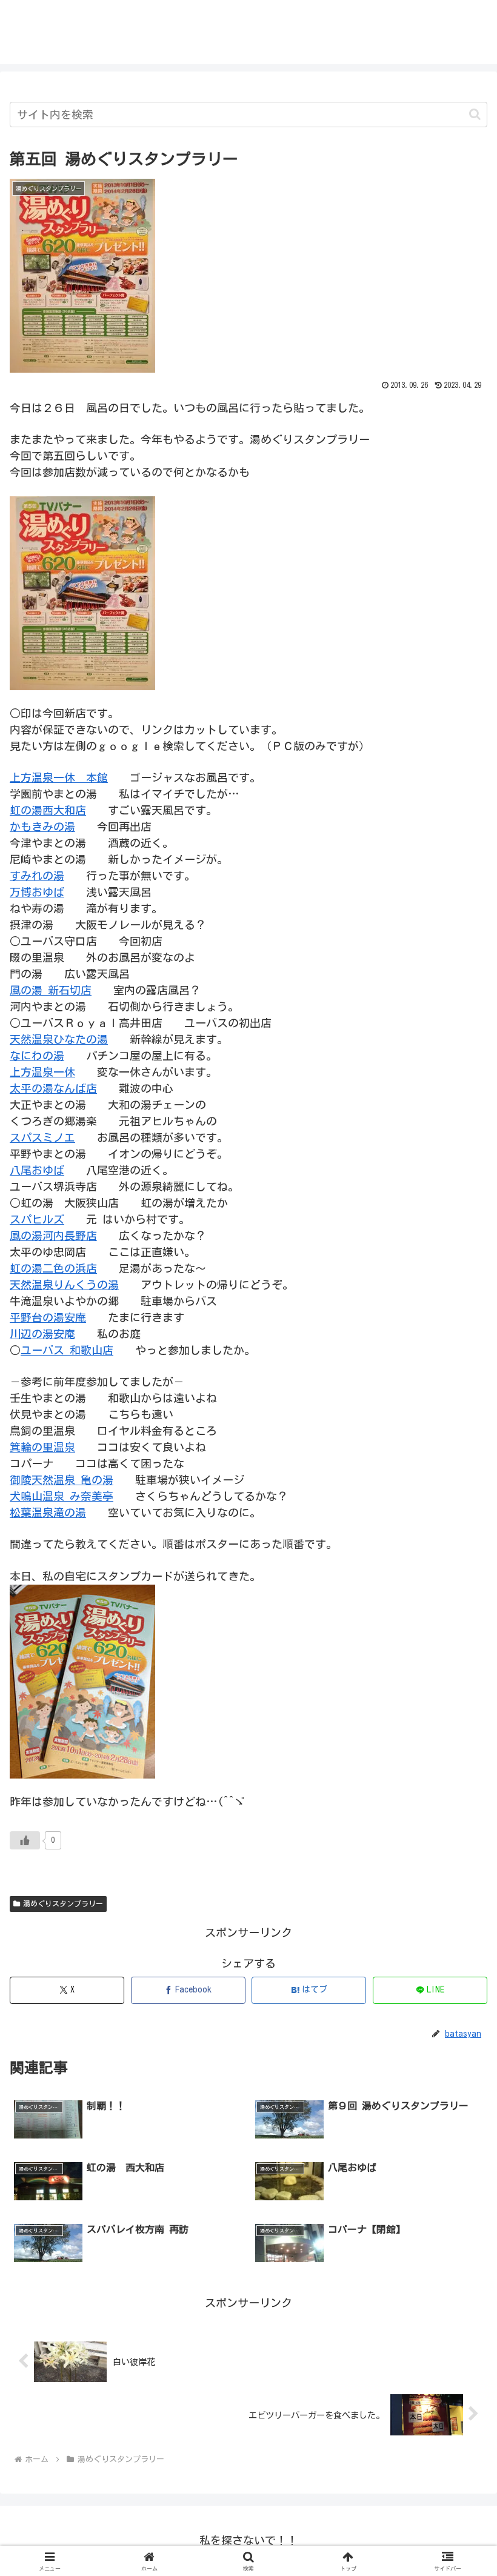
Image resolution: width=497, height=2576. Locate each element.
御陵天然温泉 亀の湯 (62, 1480)
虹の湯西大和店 (48, 810)
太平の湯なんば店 (53, 1088)
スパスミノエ (42, 1137)
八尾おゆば (37, 1170)
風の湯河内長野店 (53, 1236)
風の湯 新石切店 (51, 990)
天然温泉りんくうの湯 (64, 1285)
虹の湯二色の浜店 (53, 1268)
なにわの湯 (37, 1056)
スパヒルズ (37, 1219)
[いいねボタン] (25, 1840)
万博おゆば (37, 892)
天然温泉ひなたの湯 (59, 1039)
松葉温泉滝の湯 (48, 1513)
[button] (475, 114)
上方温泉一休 (42, 1072)
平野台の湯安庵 (48, 1317)
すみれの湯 (37, 876)
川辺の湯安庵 (42, 1334)
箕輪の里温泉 (42, 1447)
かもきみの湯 (42, 827)
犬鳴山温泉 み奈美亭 (62, 1496)
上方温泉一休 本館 (59, 777)
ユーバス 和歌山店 (67, 1350)
